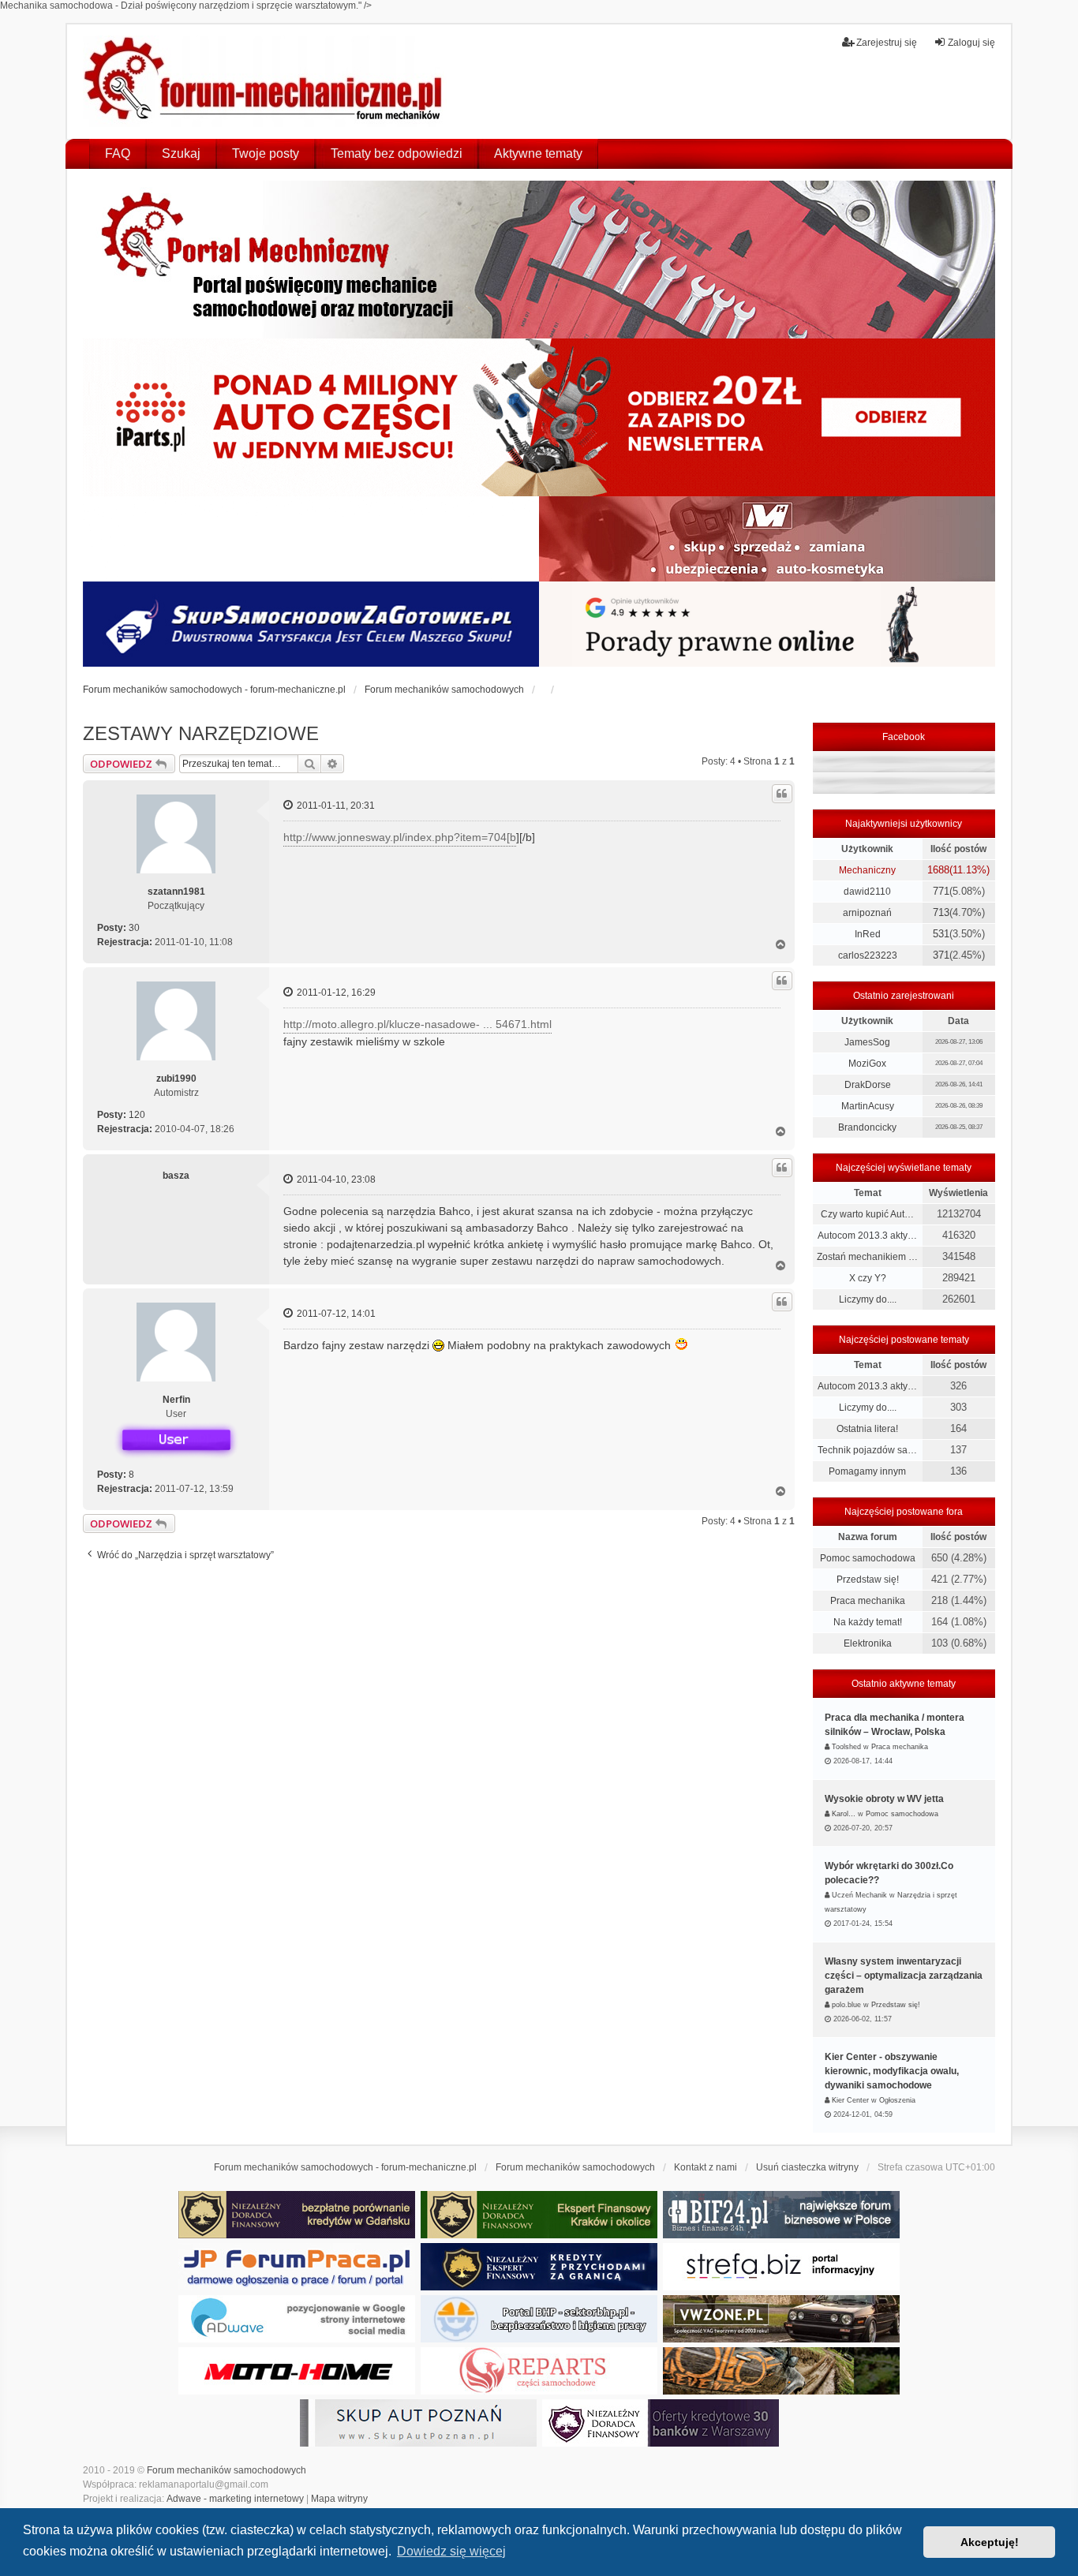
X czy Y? (868, 1278)
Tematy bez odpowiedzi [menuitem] (397, 153)
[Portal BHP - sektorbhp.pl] (539, 2319)
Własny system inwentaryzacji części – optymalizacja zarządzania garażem (904, 1976)
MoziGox (867, 1064)
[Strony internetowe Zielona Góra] (297, 2319)
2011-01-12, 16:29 (335, 993)
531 (941, 934)
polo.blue (846, 2005)
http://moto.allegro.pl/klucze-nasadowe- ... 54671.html (417, 1024)
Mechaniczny (867, 870)
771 (941, 891)
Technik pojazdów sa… (867, 1450)
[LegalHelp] (767, 624)
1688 (938, 870)
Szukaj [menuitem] (181, 153)
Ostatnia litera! (867, 1429)
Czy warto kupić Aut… (867, 1214)
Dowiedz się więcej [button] (451, 2551)
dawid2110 (867, 892)
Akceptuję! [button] (990, 2542)
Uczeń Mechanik (859, 1895)
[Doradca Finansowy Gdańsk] (297, 2215)
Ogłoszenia (897, 2100)
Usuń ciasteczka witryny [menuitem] (807, 2167)
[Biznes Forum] (781, 2215)
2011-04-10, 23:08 (335, 1180)
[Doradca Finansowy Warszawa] (661, 2423)
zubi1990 (176, 1079)
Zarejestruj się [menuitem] (887, 43)
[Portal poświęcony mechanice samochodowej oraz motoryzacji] (539, 260)
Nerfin (176, 1400)
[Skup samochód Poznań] (297, 2371)
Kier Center (850, 2100)
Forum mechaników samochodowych (226, 2470)
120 (137, 1115)
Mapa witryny (339, 2499)
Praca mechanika (868, 1601)
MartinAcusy (868, 1106)
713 (941, 912)
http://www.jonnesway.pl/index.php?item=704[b (400, 837)
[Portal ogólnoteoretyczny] (781, 2267)
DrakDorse (868, 1085)
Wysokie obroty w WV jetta (884, 1799)
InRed (868, 934)
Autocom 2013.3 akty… (867, 1236)
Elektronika (868, 1643)
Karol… (844, 1814)
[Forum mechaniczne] (265, 81)
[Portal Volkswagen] (781, 2319)
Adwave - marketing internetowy (235, 2499)
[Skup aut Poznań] (767, 539)
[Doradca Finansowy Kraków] (539, 2215)
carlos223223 (868, 955)
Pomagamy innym (867, 1471)
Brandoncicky (867, 1127)
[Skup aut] (311, 624)
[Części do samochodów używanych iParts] (539, 417)
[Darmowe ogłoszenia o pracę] (297, 2267)
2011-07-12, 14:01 (335, 1314)
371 (941, 955)
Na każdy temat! (868, 1622)
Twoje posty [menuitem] (266, 153)
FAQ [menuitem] (118, 153)
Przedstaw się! (868, 1580)
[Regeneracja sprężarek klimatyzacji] (539, 2371)
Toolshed (846, 1747)
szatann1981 (176, 892)
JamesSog (867, 1042)
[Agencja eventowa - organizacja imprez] (781, 2371)
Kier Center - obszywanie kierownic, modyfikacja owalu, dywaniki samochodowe (892, 2071)
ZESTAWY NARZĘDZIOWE (201, 733)
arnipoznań (867, 913)
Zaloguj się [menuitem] (971, 43)
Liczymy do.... (868, 1299)
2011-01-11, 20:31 (335, 806)
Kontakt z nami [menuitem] (706, 2167)
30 (134, 928)
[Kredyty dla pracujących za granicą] (539, 2267)
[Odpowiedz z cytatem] (782, 794)
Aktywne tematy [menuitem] (538, 153)
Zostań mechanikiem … (867, 1257)
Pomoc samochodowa (868, 1558)
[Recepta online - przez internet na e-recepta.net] (311, 539)
